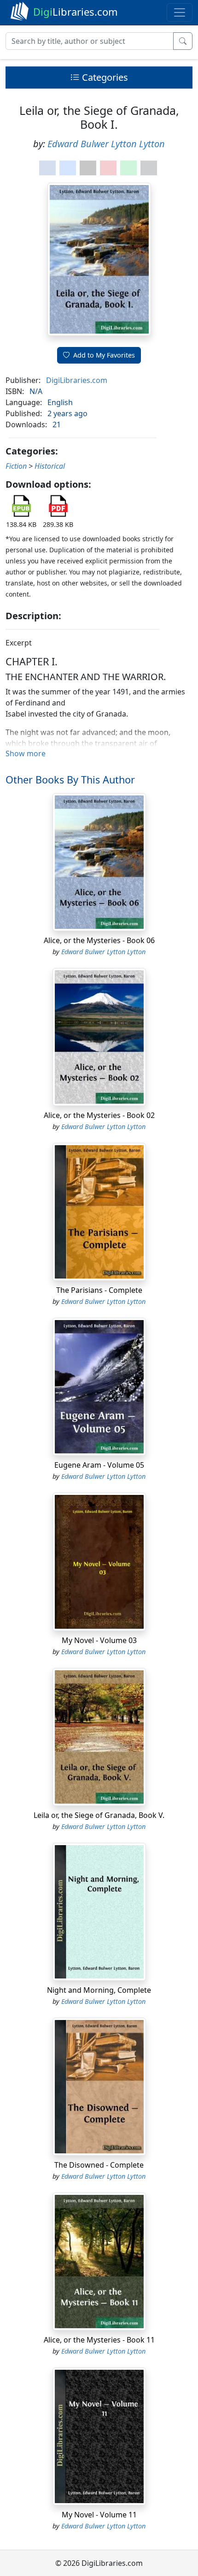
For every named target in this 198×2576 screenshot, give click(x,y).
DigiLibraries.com (77, 380)
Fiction (16, 466)
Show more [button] (26, 753)
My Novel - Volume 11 (99, 2515)
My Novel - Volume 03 (99, 1640)
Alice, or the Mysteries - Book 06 (99, 940)
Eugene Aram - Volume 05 (99, 1465)
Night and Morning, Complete (99, 1990)
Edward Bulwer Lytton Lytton (106, 144)
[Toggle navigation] (180, 12)
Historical (50, 466)
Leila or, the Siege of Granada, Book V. (99, 1815)
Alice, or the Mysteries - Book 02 (99, 1115)
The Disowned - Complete (99, 2165)
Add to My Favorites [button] (104, 355)
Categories (104, 77)
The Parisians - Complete (99, 1290)
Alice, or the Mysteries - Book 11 (99, 2340)
